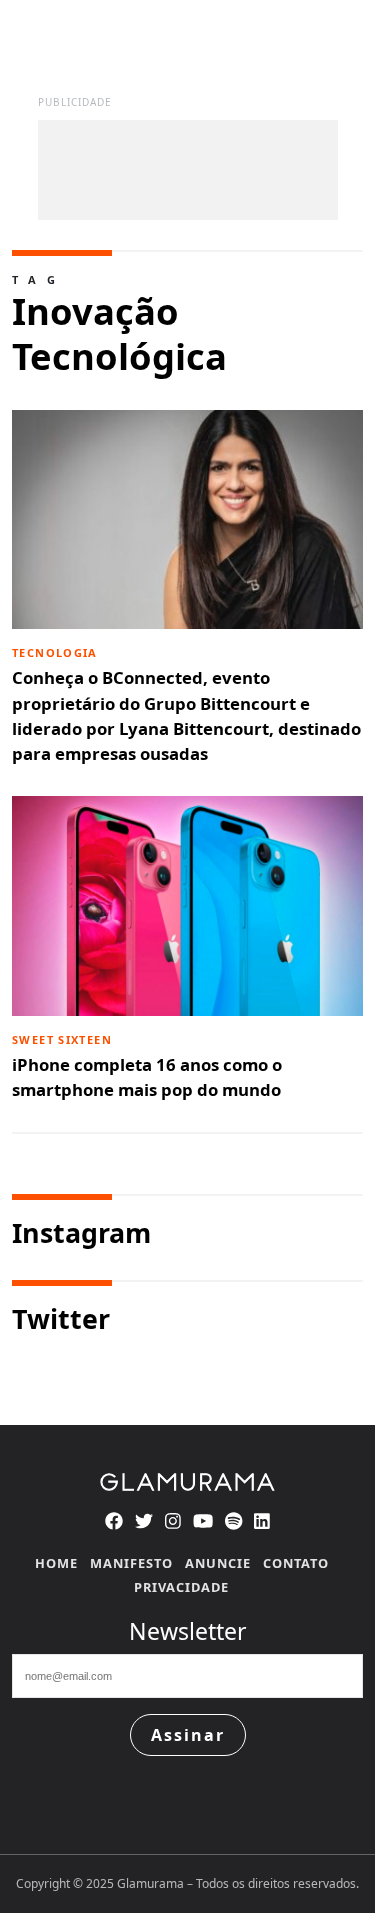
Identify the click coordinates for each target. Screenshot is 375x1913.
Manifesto (131, 1563)
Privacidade (181, 1587)
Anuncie (218, 1563)
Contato (296, 1563)
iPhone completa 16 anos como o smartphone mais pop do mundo (147, 1067)
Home (56, 1563)
